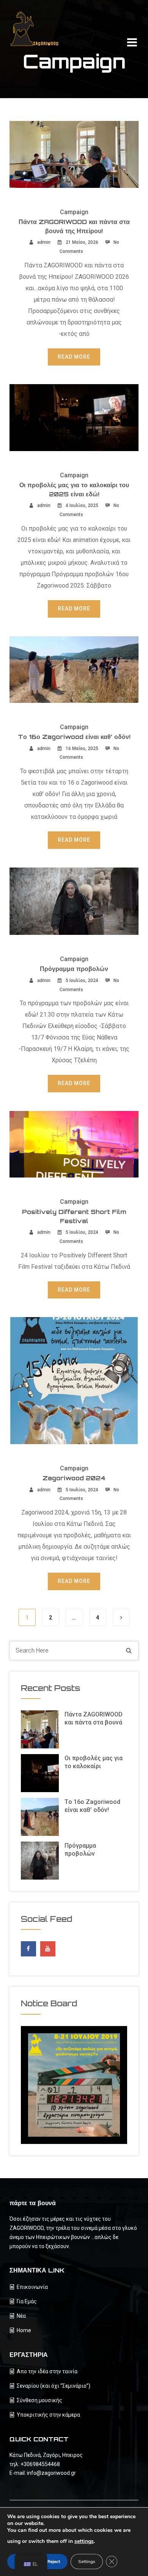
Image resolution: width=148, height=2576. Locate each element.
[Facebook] (28, 1947)
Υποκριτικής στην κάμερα (48, 2415)
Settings (87, 2562)
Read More (74, 357)
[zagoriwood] (38, 29)
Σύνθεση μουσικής (39, 2400)
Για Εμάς (27, 2301)
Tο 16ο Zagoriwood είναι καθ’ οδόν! (74, 737)
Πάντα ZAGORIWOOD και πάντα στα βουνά (94, 1718)
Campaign (74, 212)
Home (24, 2330)
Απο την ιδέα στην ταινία (47, 2371)
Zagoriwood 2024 (74, 1478)
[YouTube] (48, 1949)
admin (44, 242)
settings (84, 2541)
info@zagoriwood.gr (51, 2473)
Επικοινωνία (32, 2287)
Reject (54, 2562)
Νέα (21, 2316)
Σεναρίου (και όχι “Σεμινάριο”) (54, 2386)
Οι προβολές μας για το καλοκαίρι (94, 1762)
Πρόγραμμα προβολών (74, 969)
